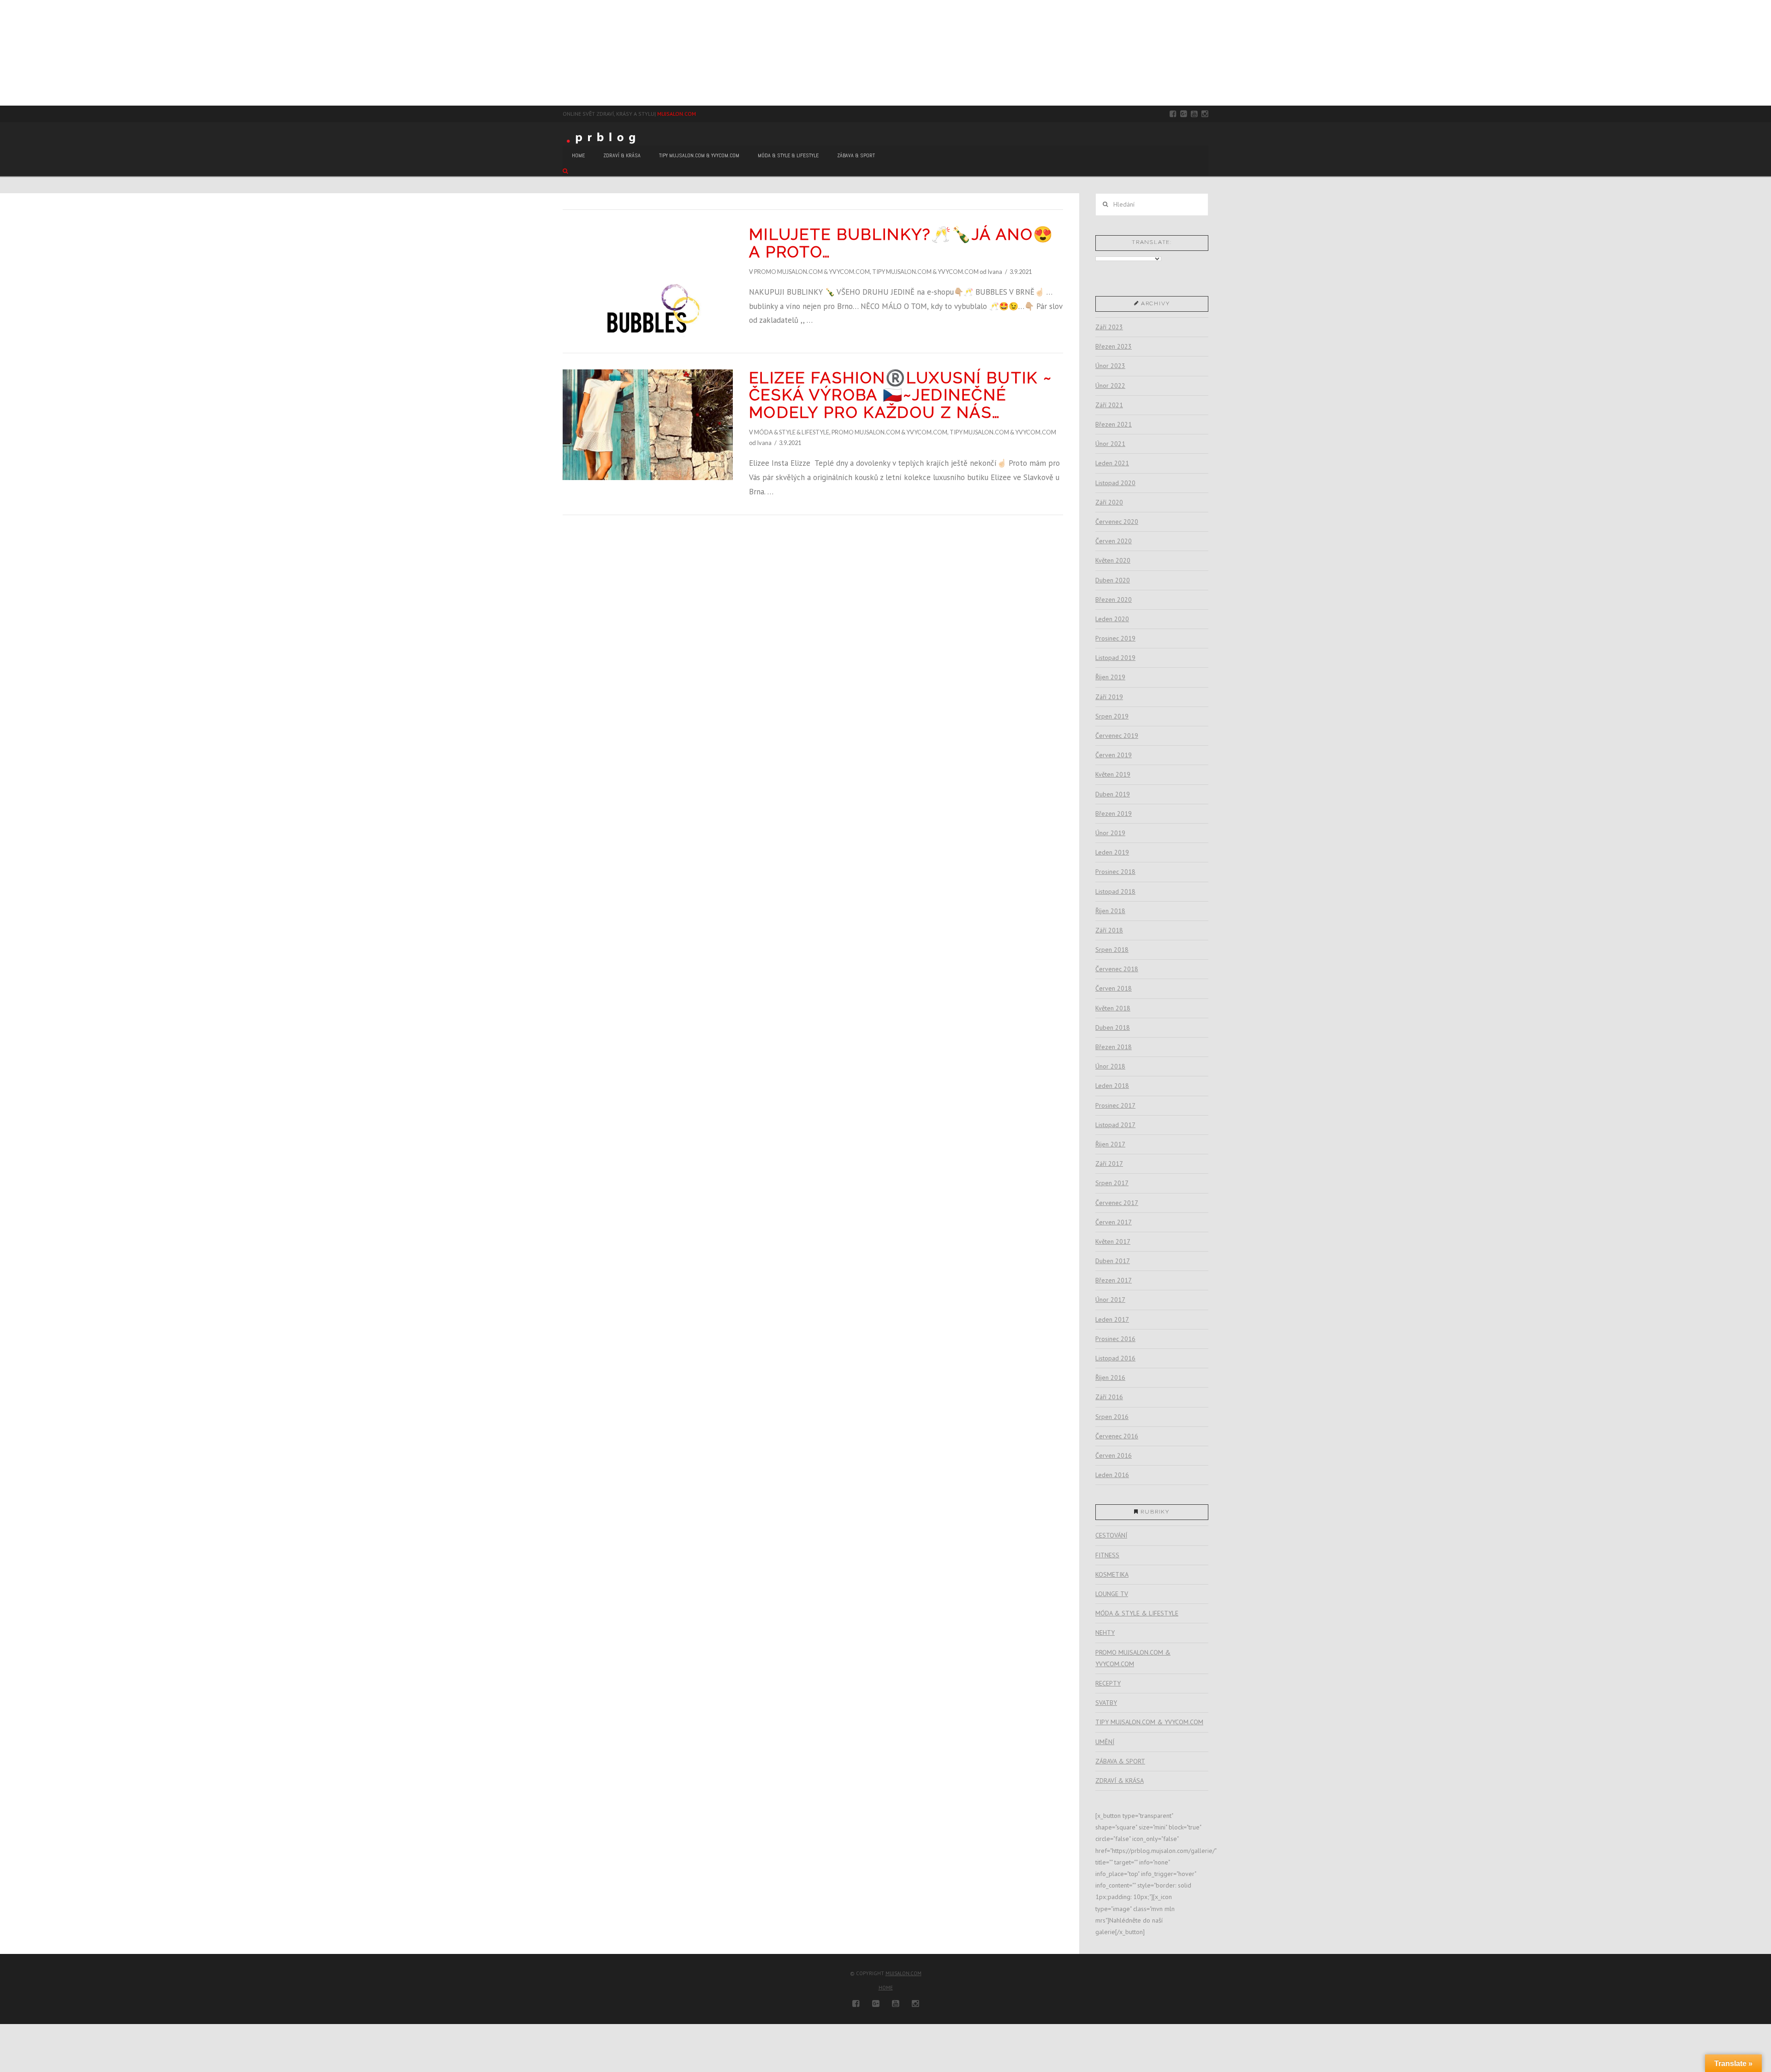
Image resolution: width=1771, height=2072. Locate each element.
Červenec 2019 (1117, 736)
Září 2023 (1109, 327)
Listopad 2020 (1115, 483)
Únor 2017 (1110, 1300)
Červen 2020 (1114, 541)
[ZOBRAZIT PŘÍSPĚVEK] (648, 281)
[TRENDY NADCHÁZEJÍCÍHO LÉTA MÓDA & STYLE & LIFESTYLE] (6, 53)
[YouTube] (1194, 114)
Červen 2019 (1114, 755)
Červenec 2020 (1117, 522)
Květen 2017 (1113, 1241)
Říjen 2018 (1110, 911)
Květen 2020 (1113, 560)
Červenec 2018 (1117, 969)
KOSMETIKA (1112, 1574)
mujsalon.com (903, 1973)
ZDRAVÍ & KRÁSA (1120, 1781)
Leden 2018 (1112, 1086)
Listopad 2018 (1115, 891)
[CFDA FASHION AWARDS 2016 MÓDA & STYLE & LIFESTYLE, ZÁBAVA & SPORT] (8, 53)
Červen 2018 (1114, 988)
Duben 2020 (1113, 580)
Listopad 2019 (1115, 658)
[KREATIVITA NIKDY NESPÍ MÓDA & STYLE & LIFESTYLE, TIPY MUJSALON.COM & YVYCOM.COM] (2, 53)
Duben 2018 (1113, 1027)
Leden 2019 (1112, 852)
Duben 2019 (1113, 794)
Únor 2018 (1110, 1066)
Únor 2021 (1110, 444)
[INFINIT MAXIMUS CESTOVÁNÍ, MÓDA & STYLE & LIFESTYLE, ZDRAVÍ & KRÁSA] (5, 53)
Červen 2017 (1114, 1222)
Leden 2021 (1112, 463)
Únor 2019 (1110, 833)
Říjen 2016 (1110, 1377)
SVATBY (1106, 1703)
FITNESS (1107, 1555)
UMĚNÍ (1105, 1742)
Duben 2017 (1113, 1261)
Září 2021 (1109, 405)
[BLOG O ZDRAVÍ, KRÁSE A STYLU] (604, 137)
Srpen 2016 (1112, 1417)
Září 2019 (1109, 697)
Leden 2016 (1112, 1475)
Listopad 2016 (1115, 1358)
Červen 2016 (1114, 1455)
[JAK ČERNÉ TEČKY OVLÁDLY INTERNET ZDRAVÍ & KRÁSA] (7, 53)
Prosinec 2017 (1115, 1105)
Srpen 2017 (1112, 1183)
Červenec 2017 (1117, 1203)
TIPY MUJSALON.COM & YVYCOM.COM (925, 272)
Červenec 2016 (1117, 1436)
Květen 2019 (1113, 774)
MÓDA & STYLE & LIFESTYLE (792, 432)
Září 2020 (1109, 502)
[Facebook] (1173, 114)
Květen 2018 (1113, 1008)
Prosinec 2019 (1115, 638)
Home (886, 1988)
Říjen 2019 (1110, 677)
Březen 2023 (1114, 346)
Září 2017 (1109, 1164)
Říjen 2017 (1110, 1144)
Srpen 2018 (1112, 950)
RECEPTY (1108, 1683)
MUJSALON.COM (677, 114)
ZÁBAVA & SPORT (1120, 1761)
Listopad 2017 (1115, 1125)
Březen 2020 (1114, 600)
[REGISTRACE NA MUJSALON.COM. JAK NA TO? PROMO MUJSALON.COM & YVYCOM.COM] (3, 53)
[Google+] (1184, 114)
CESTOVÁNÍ (1111, 1535)
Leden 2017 (1112, 1319)
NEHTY (1105, 1633)
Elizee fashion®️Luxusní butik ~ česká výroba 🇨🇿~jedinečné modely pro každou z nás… (900, 395)
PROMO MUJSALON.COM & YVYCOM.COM (812, 272)
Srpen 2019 (1112, 716)
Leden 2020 (1112, 619)
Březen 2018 (1114, 1047)
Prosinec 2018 (1115, 872)
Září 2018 (1109, 930)
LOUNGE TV (1112, 1594)
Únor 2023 (1110, 366)
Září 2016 (1109, 1397)
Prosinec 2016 (1115, 1339)
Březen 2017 (1114, 1280)
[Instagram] (1205, 114)
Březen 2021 (1114, 424)
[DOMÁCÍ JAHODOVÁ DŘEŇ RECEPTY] (0, 53)
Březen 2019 (1114, 813)
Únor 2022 (1110, 386)
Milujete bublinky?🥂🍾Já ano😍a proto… (901, 243)
